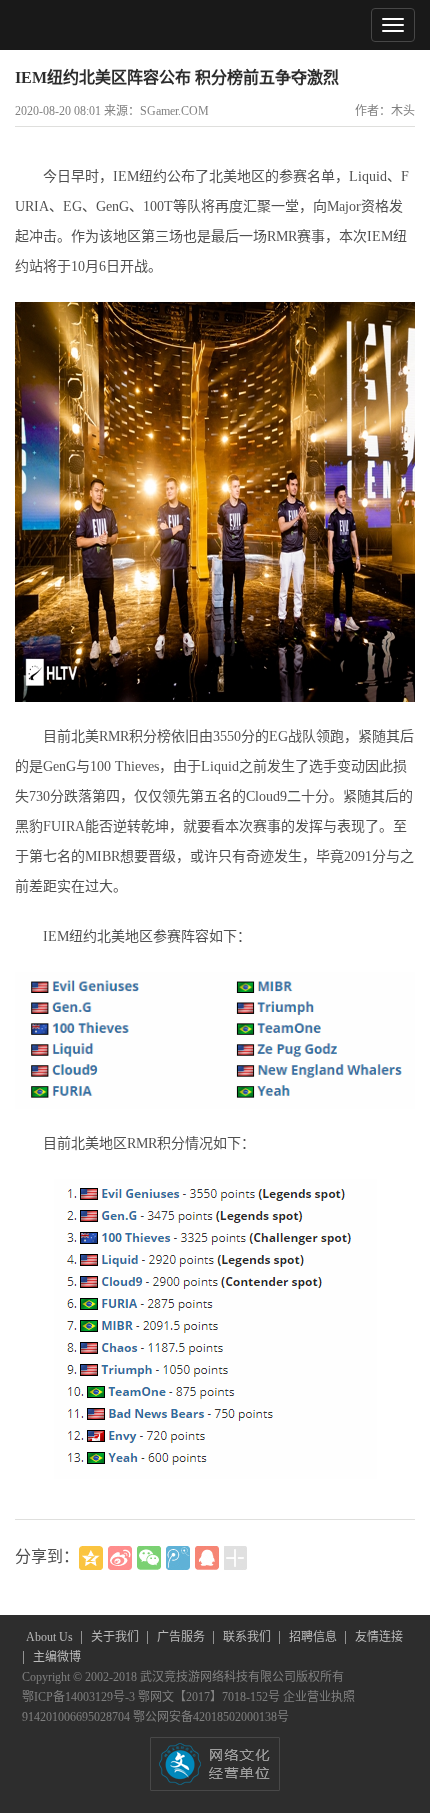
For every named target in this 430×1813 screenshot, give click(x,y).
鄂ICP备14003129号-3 (80, 1697)
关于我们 (116, 1637)
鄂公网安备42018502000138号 (211, 1717)
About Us (51, 1637)
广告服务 (182, 1637)
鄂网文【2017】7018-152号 (210, 1697)
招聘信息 (314, 1637)
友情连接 (379, 1637)
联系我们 (248, 1637)
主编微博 (57, 1657)
